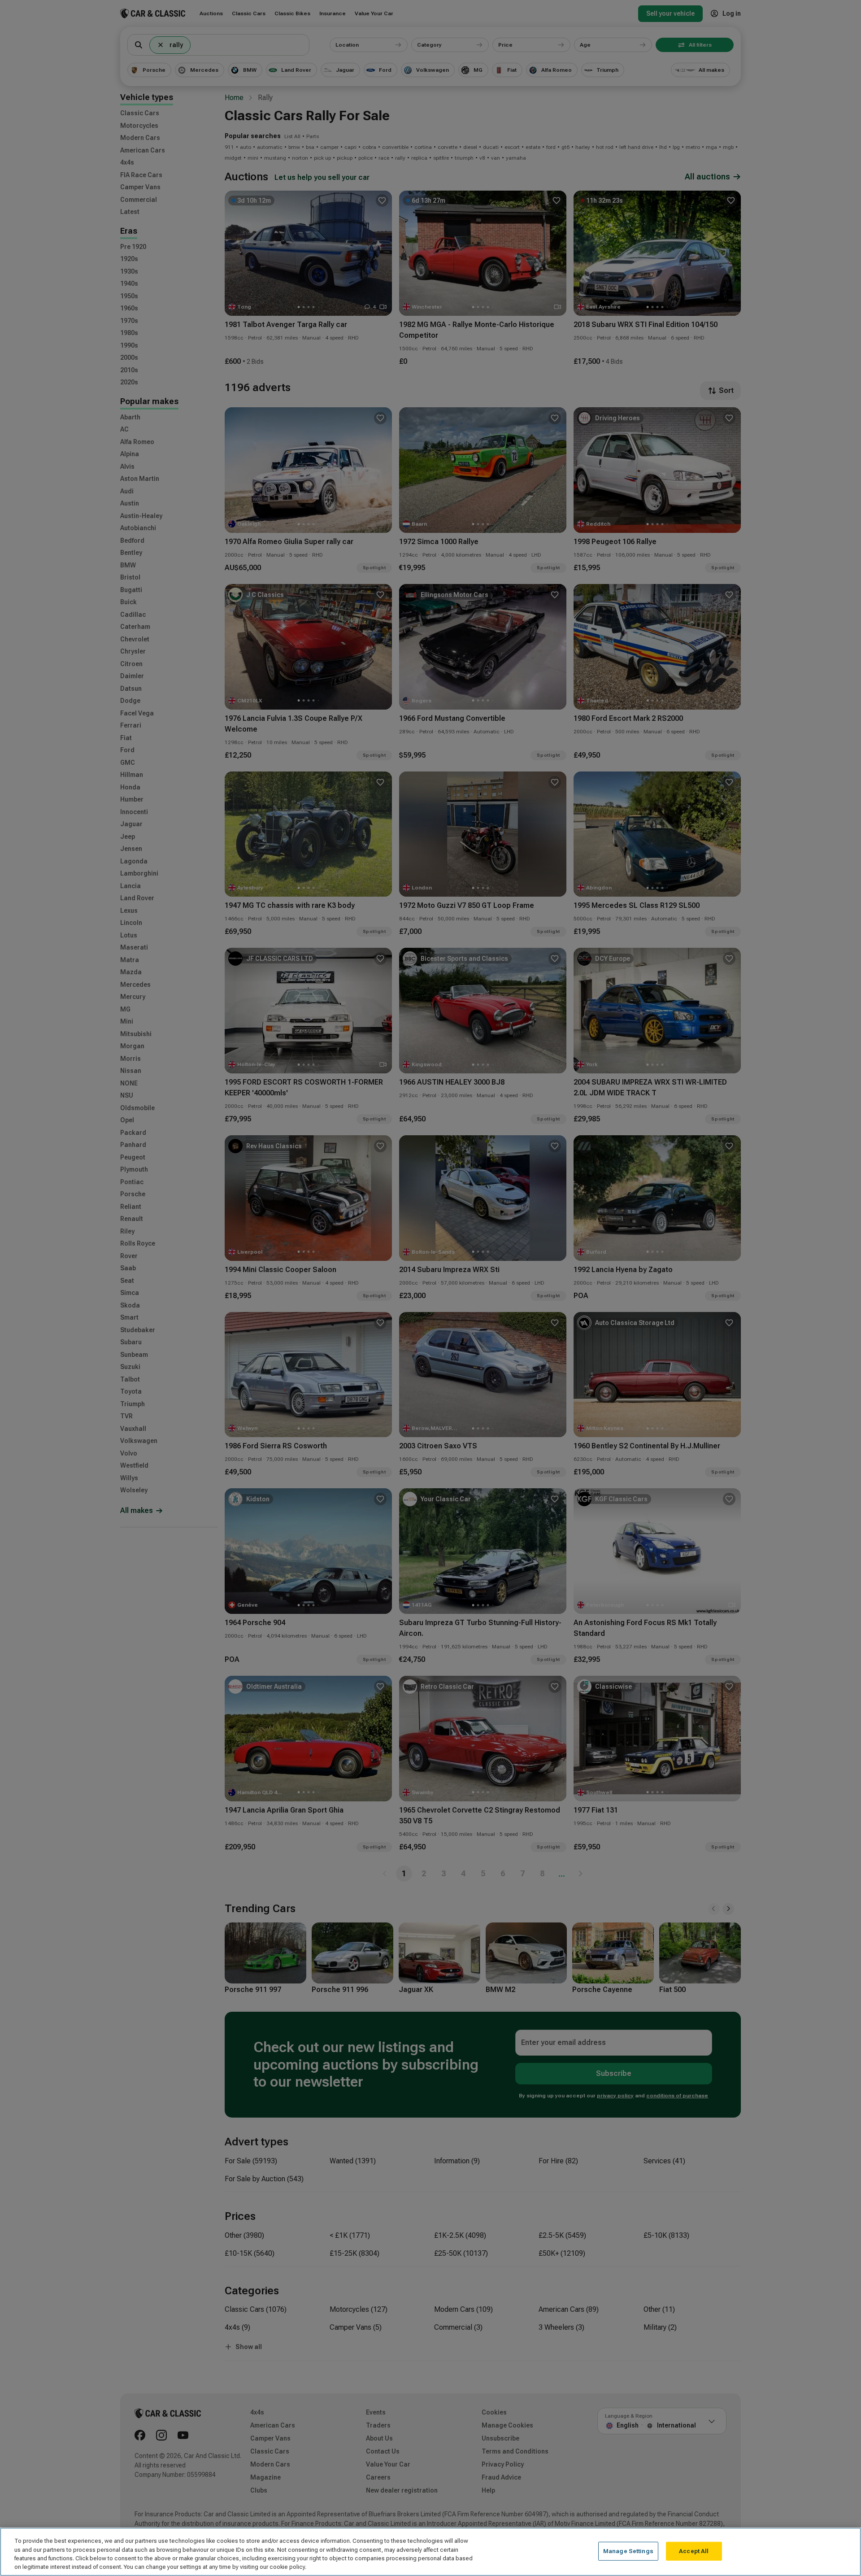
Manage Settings (628, 2551)
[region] (430, 2552)
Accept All (694, 2551)
